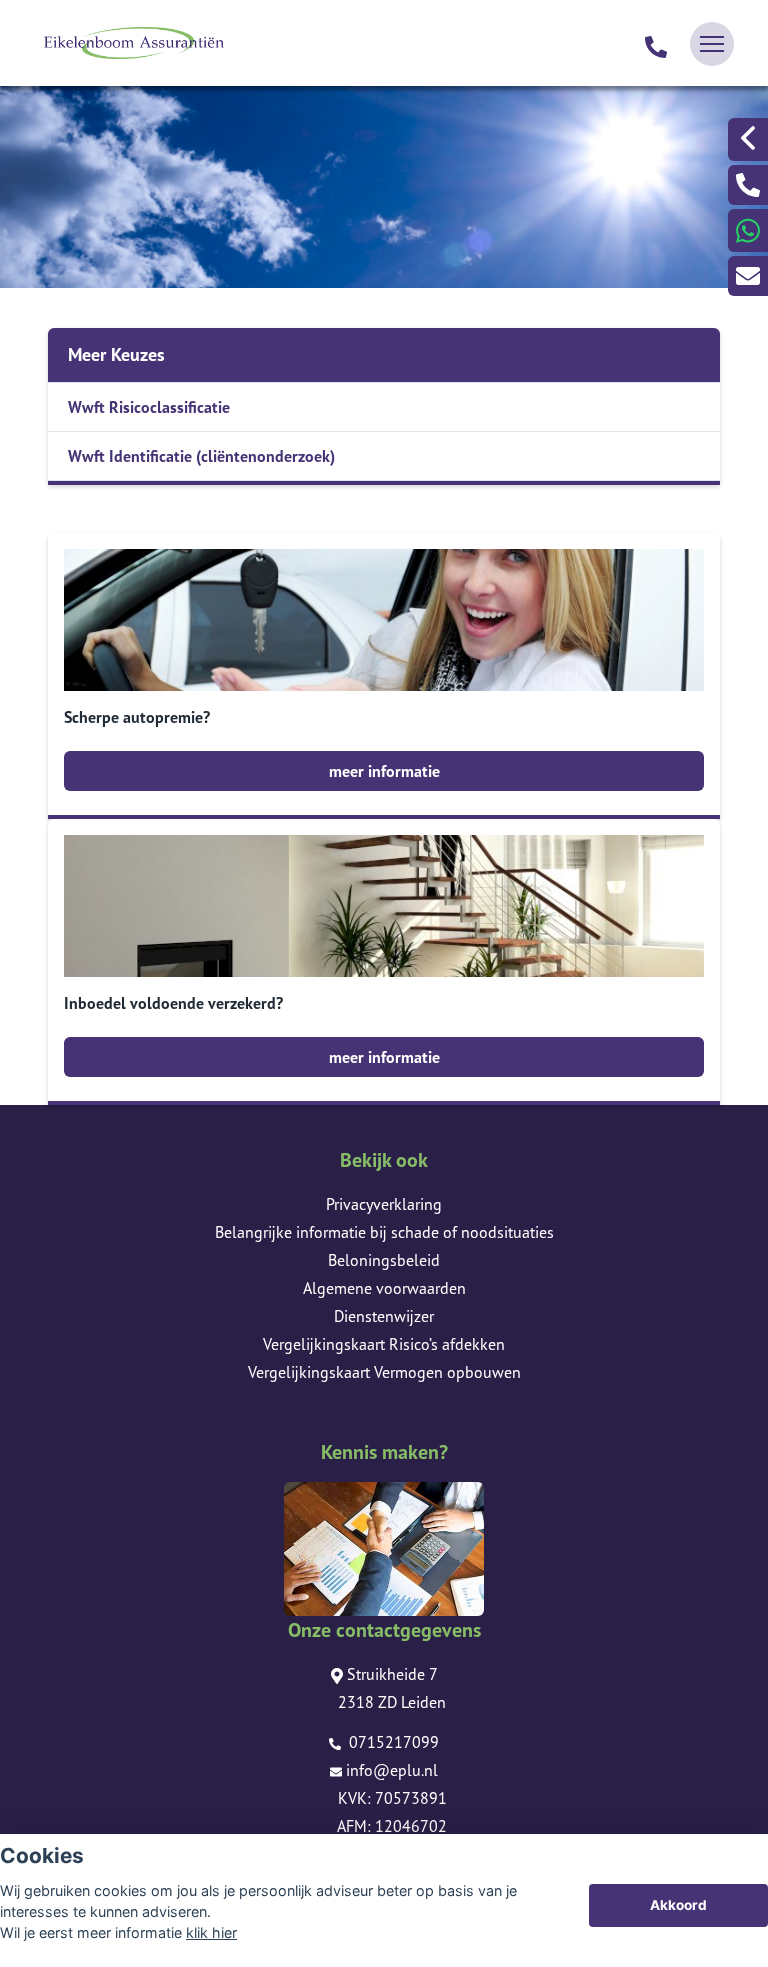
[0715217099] (656, 44)
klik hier (211, 1932)
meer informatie (384, 771)
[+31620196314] (748, 230)
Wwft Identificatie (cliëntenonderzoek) (201, 456)
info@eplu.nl (392, 1770)
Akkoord (678, 1905)
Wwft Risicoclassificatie (149, 407)
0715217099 (392, 1742)
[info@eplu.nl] (748, 276)
